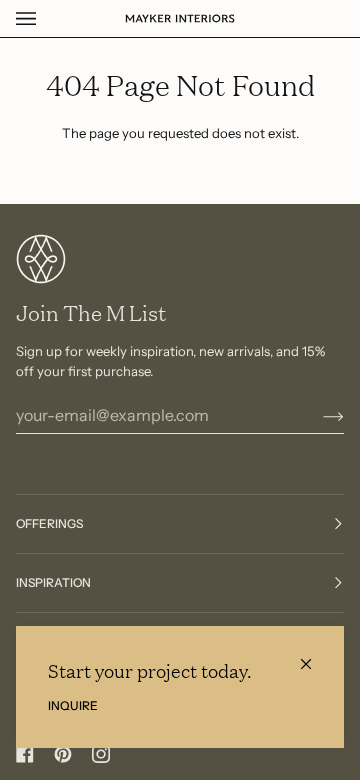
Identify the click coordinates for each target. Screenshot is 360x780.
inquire (73, 705)
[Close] (314, 655)
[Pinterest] (63, 754)
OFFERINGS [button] (49, 523)
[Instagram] (101, 754)
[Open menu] (46, 18)
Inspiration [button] (53, 582)
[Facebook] (25, 754)
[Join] (317, 415)
